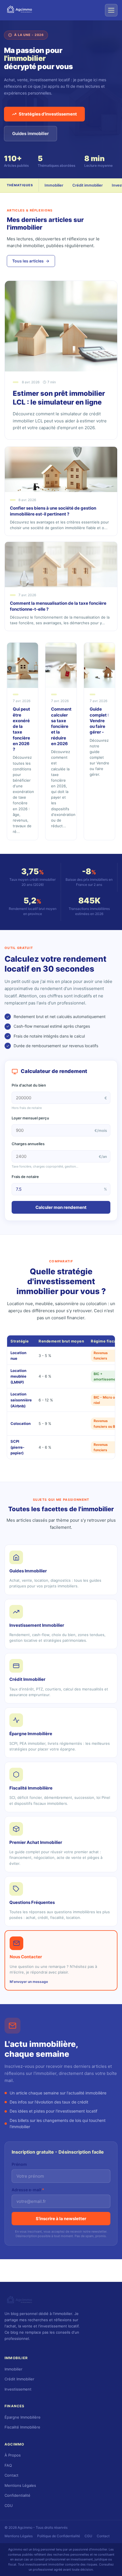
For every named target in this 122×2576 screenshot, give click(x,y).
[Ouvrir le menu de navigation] (111, 10)
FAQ (8, 2465)
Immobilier (54, 185)
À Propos (13, 2455)
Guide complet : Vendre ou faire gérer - (99, 721)
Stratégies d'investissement (48, 114)
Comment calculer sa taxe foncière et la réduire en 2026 (61, 726)
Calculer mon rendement (61, 1207)
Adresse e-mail (28, 2190)
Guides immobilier (30, 133)
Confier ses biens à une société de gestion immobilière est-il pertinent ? (53, 511)
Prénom (19, 2164)
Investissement (18, 2389)
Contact (11, 2475)
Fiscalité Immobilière (22, 2427)
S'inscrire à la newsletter (61, 2219)
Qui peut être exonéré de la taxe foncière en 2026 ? (21, 729)
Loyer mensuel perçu (30, 1118)
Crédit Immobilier (19, 2379)
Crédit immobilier (88, 185)
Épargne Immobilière (23, 2417)
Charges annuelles (28, 1144)
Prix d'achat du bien (29, 1085)
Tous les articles (28, 261)
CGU (9, 2506)
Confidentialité (17, 2495)
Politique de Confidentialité (59, 2536)
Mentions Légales (20, 2485)
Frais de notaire (25, 1177)
